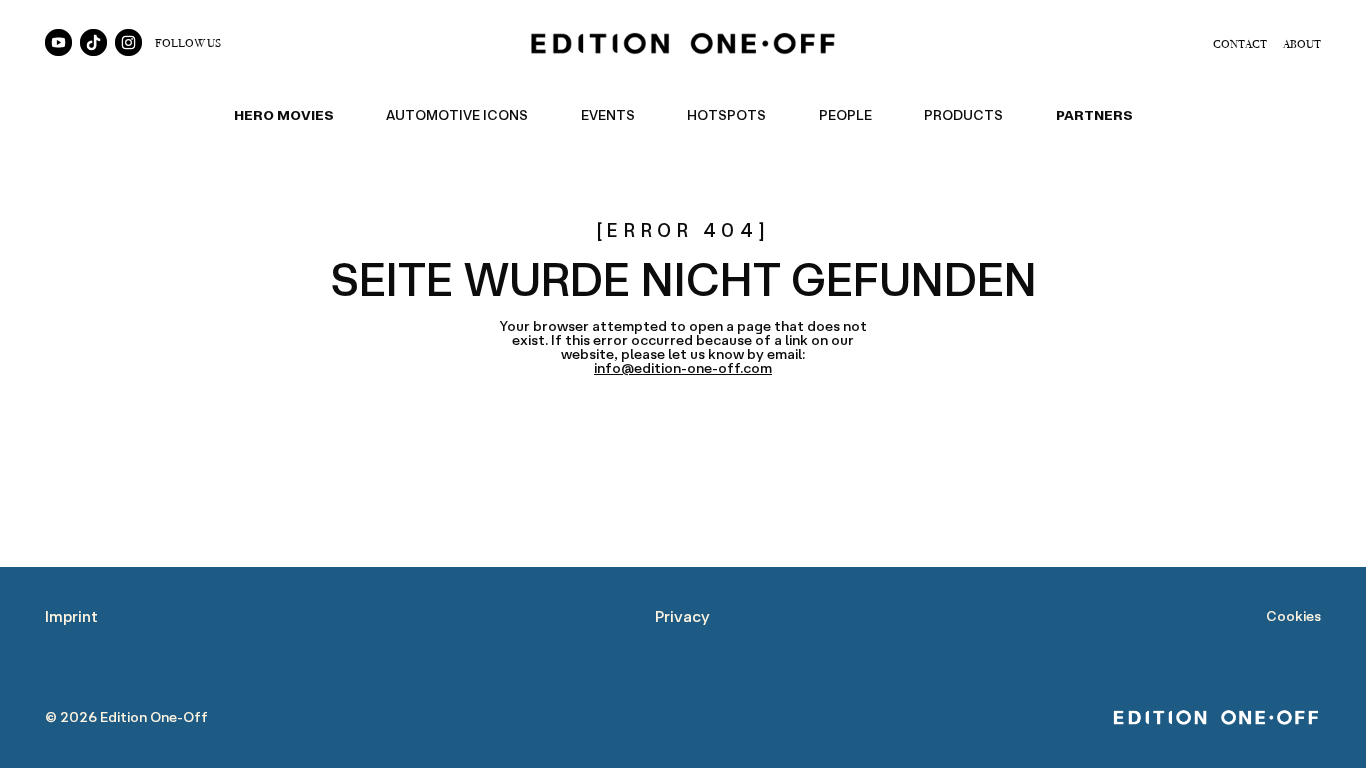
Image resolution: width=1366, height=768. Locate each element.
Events (608, 115)
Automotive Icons (457, 115)
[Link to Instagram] (128, 42)
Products (963, 115)
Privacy (682, 616)
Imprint (71, 616)
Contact (1240, 43)
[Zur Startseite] (683, 43)
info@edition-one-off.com (683, 368)
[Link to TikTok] (93, 42)
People (845, 115)
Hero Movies (284, 115)
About (1302, 43)
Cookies (1293, 616)
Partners (1094, 115)
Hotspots (726, 115)
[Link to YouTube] (58, 42)
